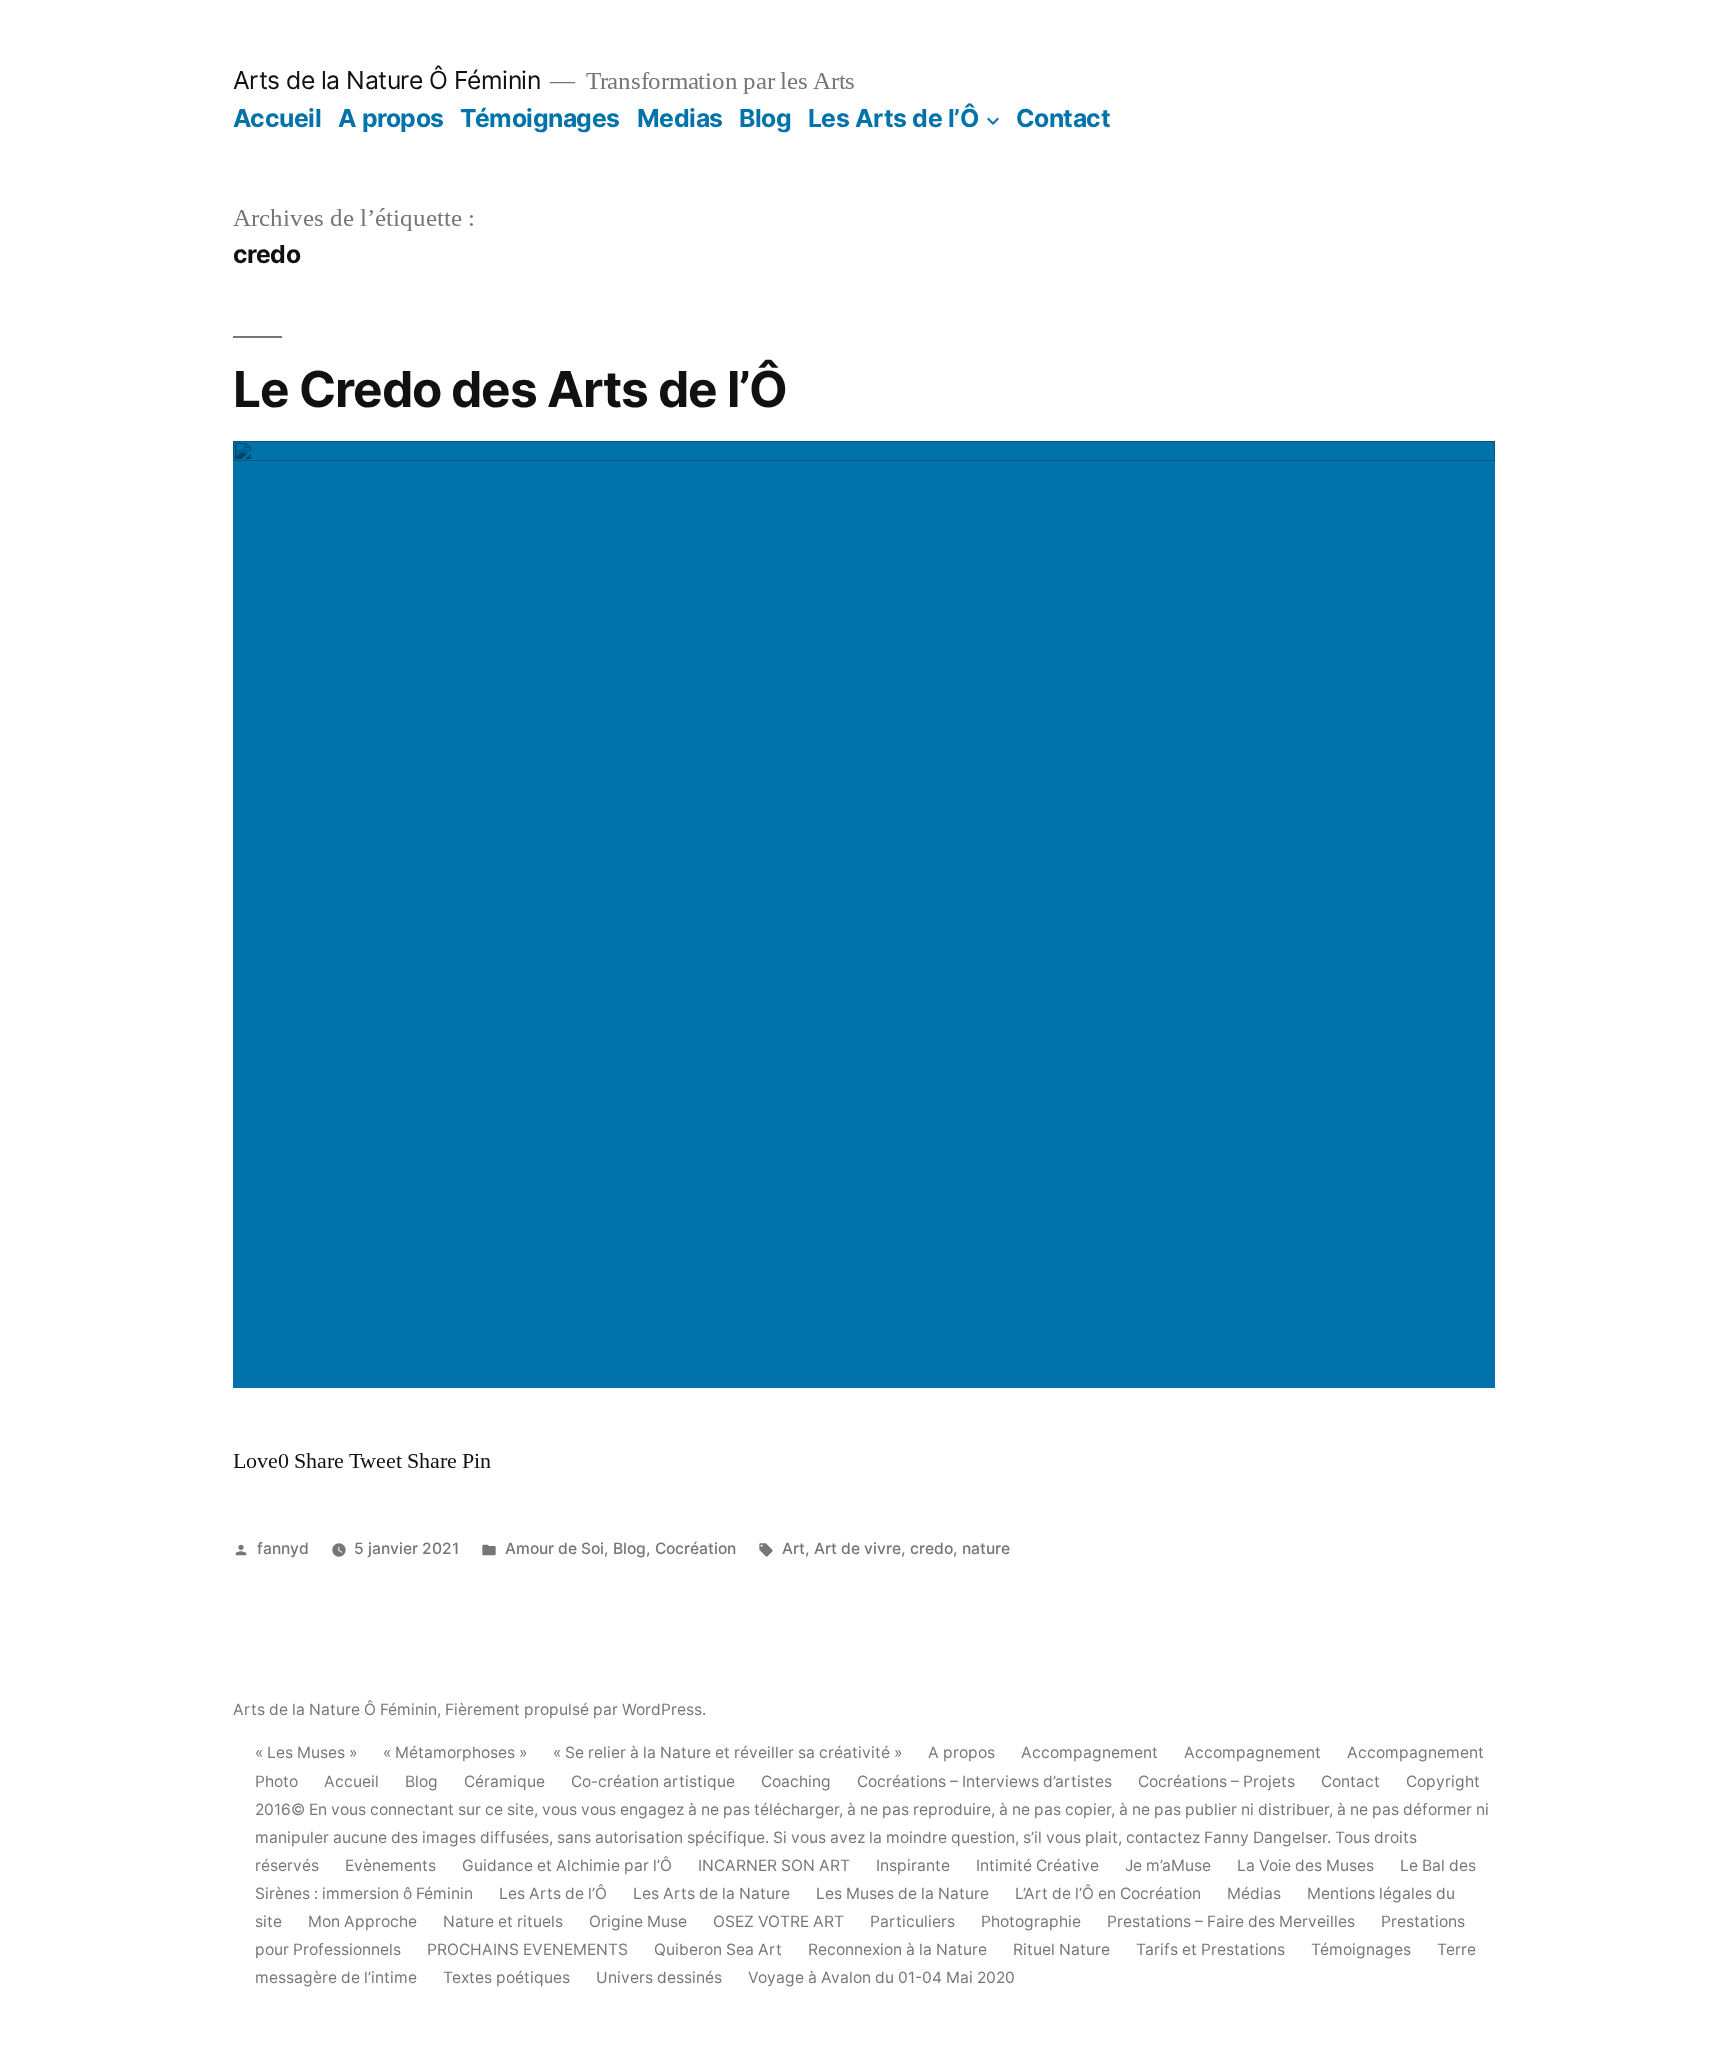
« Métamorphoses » (455, 1752)
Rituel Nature (1061, 1949)
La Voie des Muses (1305, 1865)
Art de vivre (857, 1548)
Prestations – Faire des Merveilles (1231, 1921)
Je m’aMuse (1168, 1865)
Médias (1254, 1893)
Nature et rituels (503, 1921)
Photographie (1031, 1921)
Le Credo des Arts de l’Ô (510, 389)
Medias (680, 118)
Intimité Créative (1037, 1865)
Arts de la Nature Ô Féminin (387, 80)
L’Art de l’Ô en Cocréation (1108, 1893)
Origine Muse (638, 1921)
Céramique (504, 1781)
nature (986, 1548)
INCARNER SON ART (774, 1865)
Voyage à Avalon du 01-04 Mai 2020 (881, 1977)
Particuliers (912, 1921)
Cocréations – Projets (1216, 1781)
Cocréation (695, 1548)
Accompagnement (1089, 1752)
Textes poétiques (506, 1977)
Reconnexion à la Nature (897, 1949)
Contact (1063, 118)
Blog (765, 118)
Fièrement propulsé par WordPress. (575, 1709)
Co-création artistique (653, 1781)
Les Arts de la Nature (711, 1893)
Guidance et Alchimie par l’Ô (567, 1865)
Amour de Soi (554, 1548)
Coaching (796, 1781)
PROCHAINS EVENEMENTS (527, 1949)
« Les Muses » (306, 1752)
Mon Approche (362, 1921)
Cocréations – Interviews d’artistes (984, 1781)
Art (793, 1548)
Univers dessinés (659, 1977)
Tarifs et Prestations (1210, 1949)
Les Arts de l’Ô (893, 118)
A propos (391, 118)
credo (931, 1548)
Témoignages (540, 118)
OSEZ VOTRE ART (778, 1921)
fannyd (283, 1548)
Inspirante (913, 1865)
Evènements (390, 1865)
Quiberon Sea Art (718, 1949)
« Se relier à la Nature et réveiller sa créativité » (727, 1752)
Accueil (277, 118)
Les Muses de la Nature (902, 1893)
